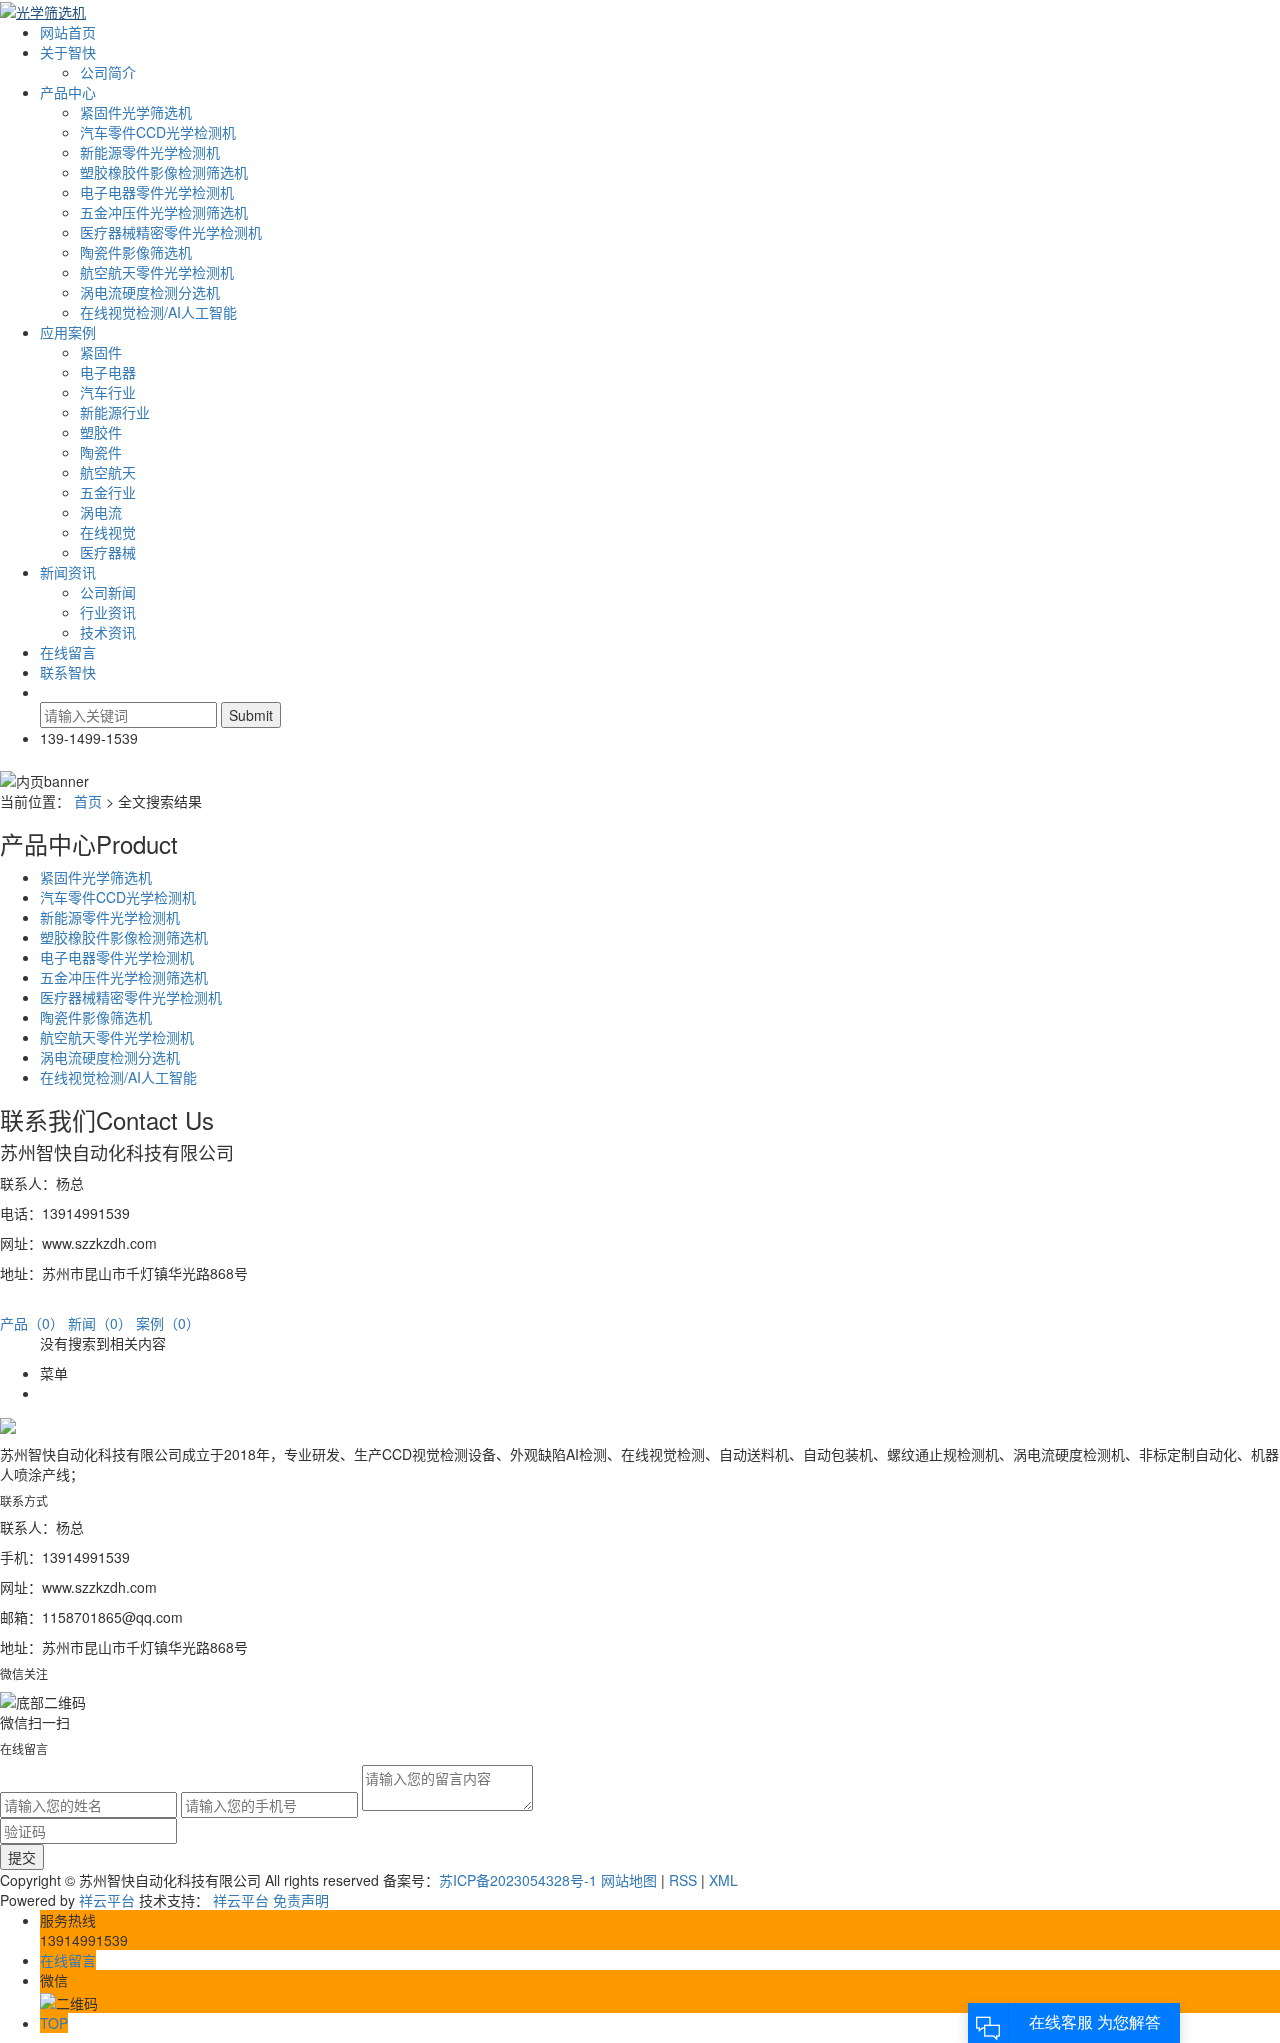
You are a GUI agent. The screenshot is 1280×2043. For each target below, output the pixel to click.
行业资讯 (108, 612)
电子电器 (108, 372)
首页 (88, 801)
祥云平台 (107, 1900)
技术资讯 (108, 632)
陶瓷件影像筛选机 (136, 252)
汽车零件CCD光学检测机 (158, 132)
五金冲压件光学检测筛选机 (164, 212)
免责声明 (301, 1900)
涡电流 (101, 512)
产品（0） (32, 1323)
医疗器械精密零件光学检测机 (171, 232)
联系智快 (68, 672)
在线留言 (68, 652)
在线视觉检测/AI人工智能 (158, 312)
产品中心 (68, 92)
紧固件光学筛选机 (136, 112)
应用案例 (68, 332)
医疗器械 (108, 552)
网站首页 (68, 32)
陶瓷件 (101, 452)
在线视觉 (108, 532)
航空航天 (108, 472)
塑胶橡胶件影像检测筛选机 (164, 172)
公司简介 (108, 72)
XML (723, 1880)
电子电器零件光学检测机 (157, 192)
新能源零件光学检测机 (150, 152)
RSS (683, 1880)
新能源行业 (115, 412)
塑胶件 (101, 432)
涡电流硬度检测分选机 (150, 292)
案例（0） (168, 1323)
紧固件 (101, 352)
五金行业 (108, 492)
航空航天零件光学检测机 (157, 272)
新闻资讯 (68, 572)
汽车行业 (108, 392)
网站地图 (629, 1880)
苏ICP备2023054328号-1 (518, 1880)
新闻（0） (100, 1323)
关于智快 (68, 52)
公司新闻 (108, 592)
